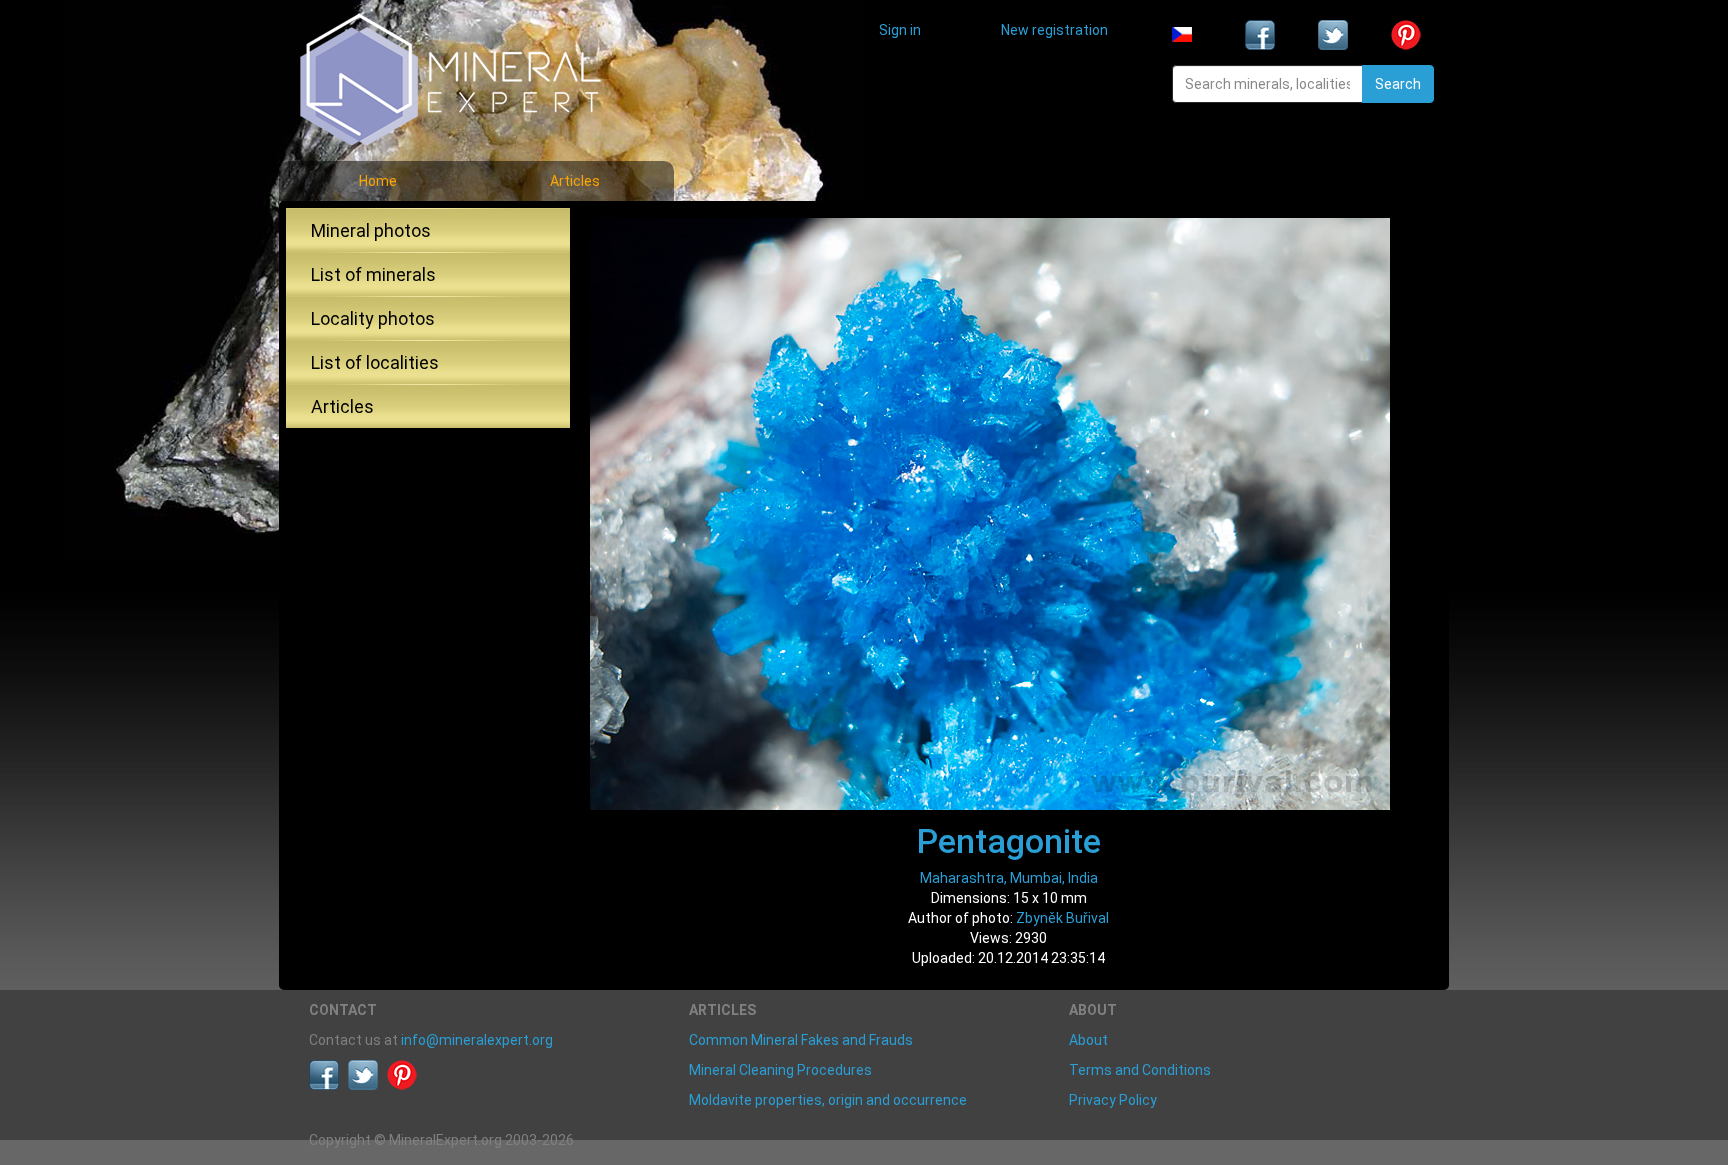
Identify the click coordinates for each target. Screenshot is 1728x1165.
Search (1398, 84)
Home (378, 181)
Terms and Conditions (1140, 1070)
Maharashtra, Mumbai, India (1009, 878)
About (1088, 1040)
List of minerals (373, 274)
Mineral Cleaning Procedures (780, 1070)
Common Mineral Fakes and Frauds (801, 1040)
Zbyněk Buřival (1062, 918)
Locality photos (373, 318)
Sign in (900, 30)
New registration (1054, 30)
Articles (575, 181)
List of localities (375, 362)
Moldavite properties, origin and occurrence (828, 1100)
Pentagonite (1009, 841)
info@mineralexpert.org (477, 1040)
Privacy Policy (1113, 1100)
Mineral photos (371, 230)
